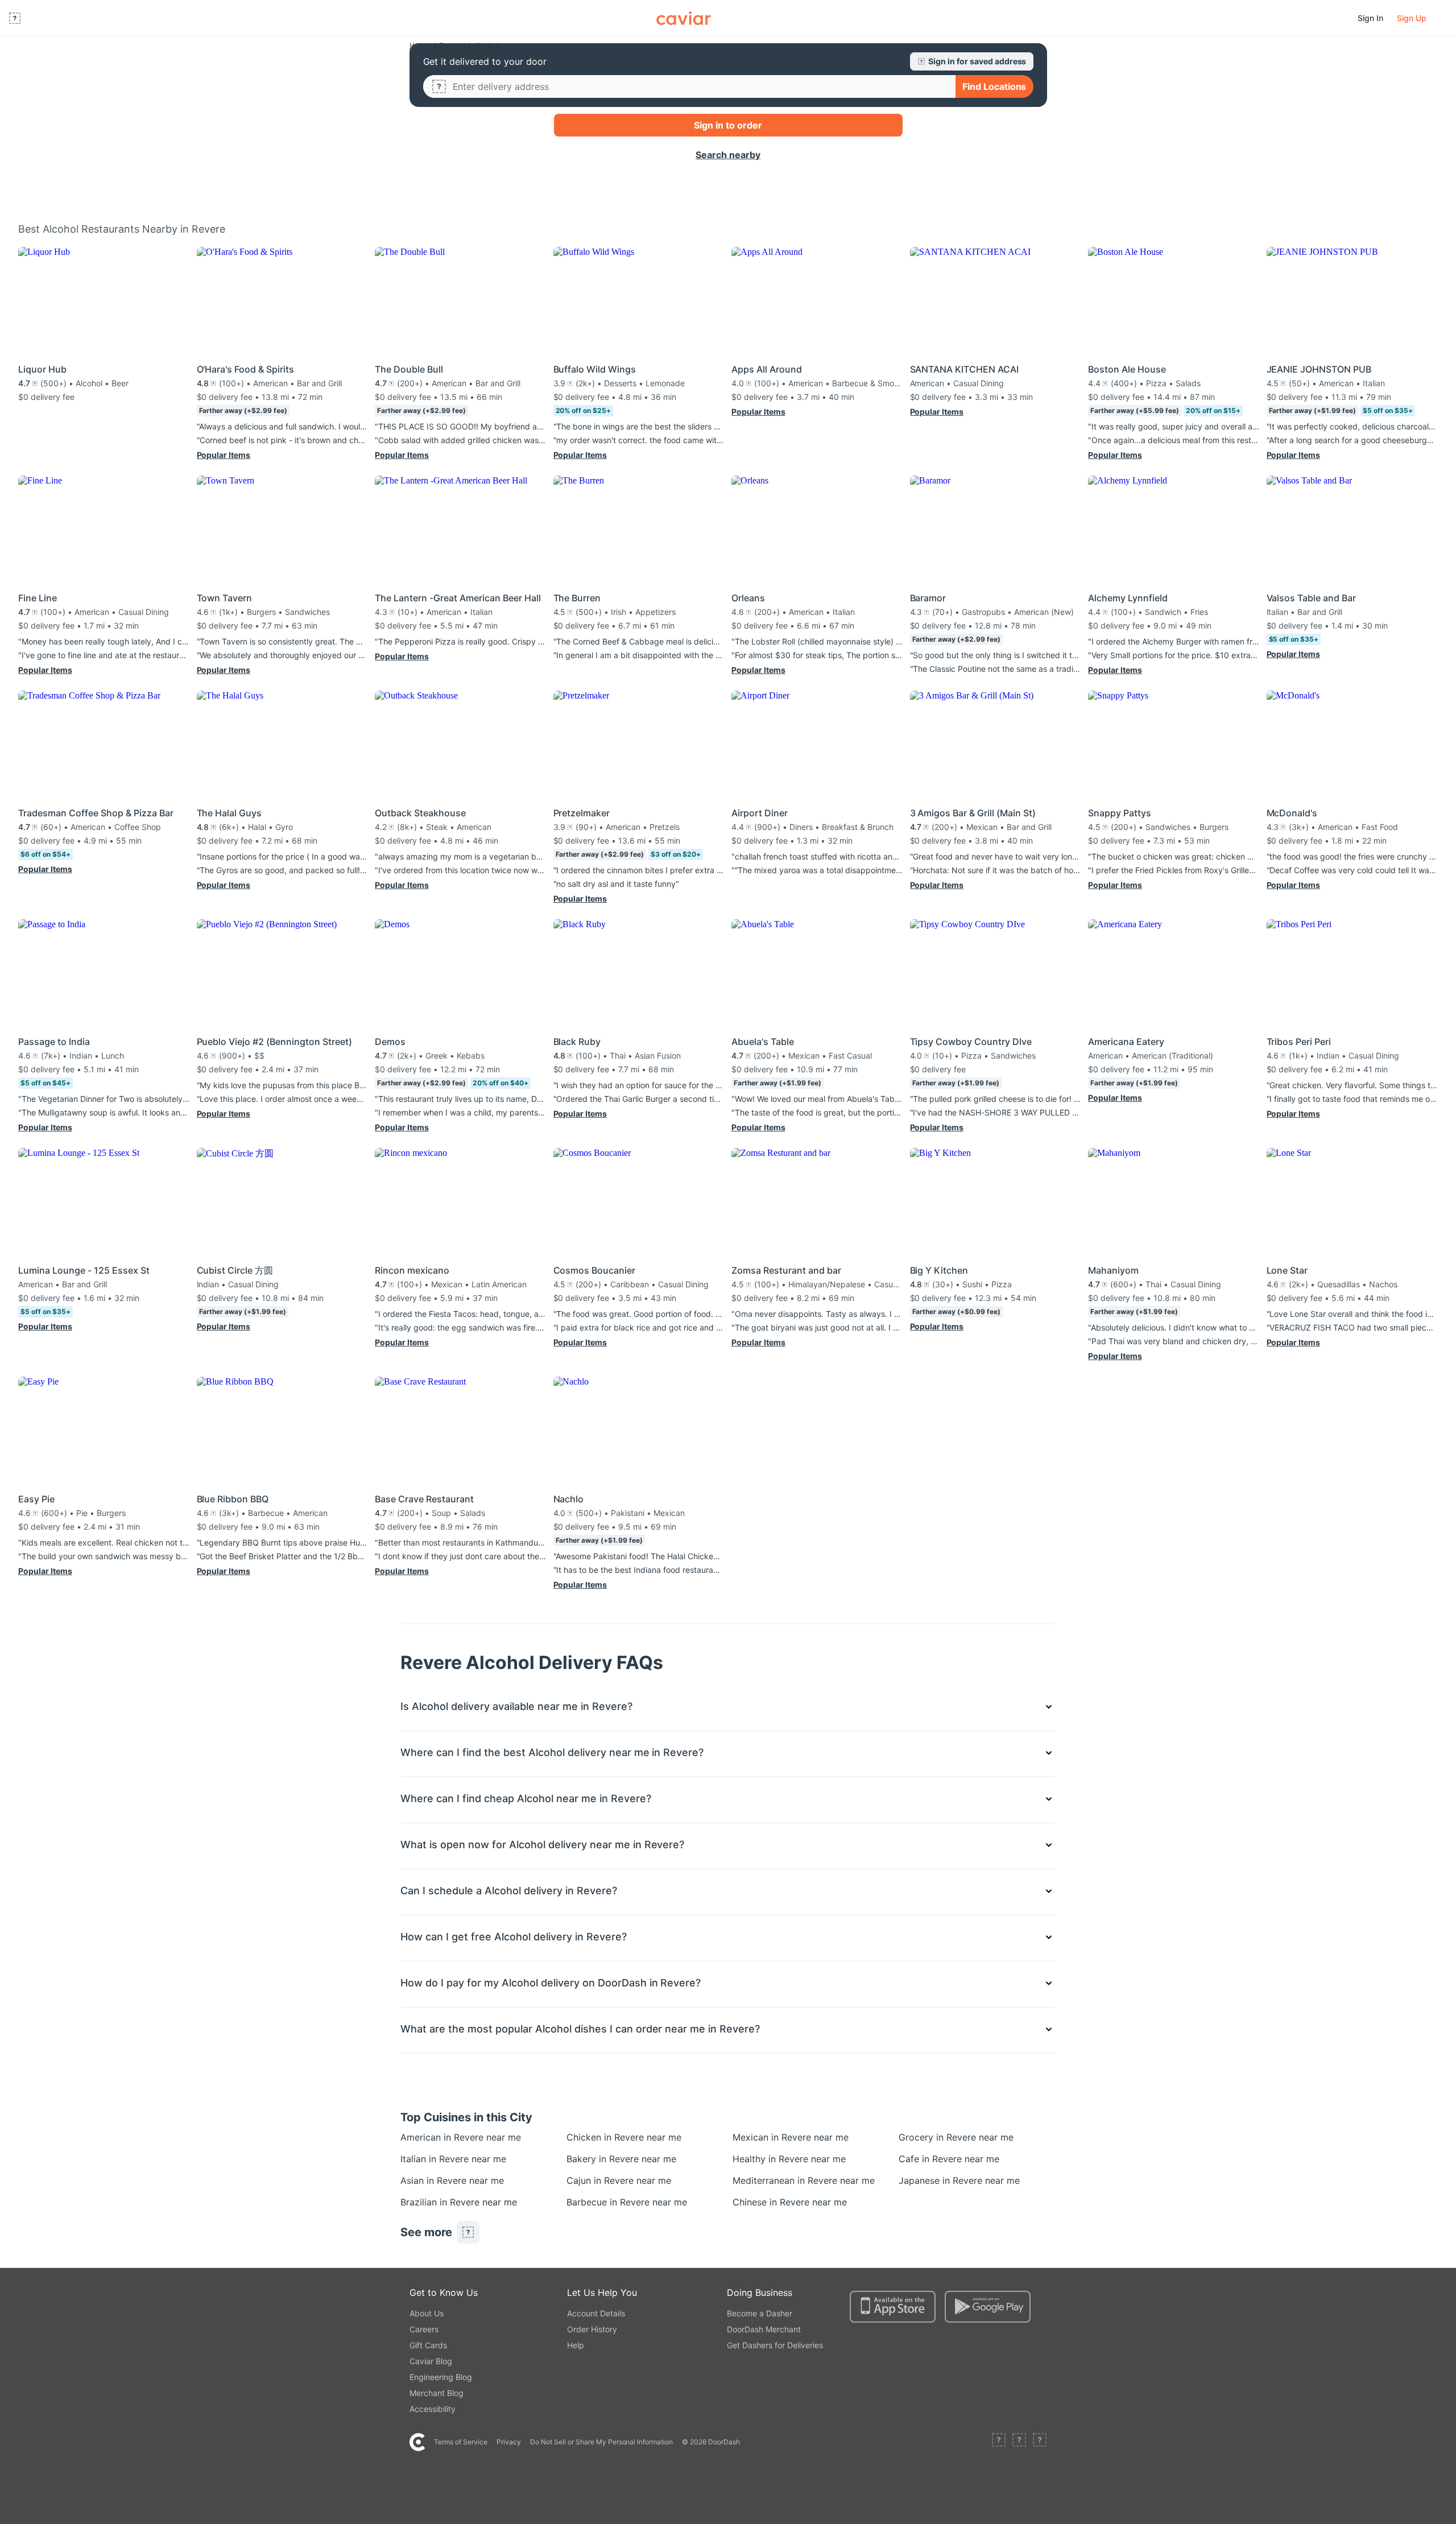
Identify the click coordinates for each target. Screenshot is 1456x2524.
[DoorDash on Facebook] (999, 2442)
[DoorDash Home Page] (684, 18)
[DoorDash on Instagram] (1040, 2442)
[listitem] (427, 2137)
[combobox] (700, 86)
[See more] (468, 2232)
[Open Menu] (15, 18)
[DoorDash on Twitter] (1019, 2442)
